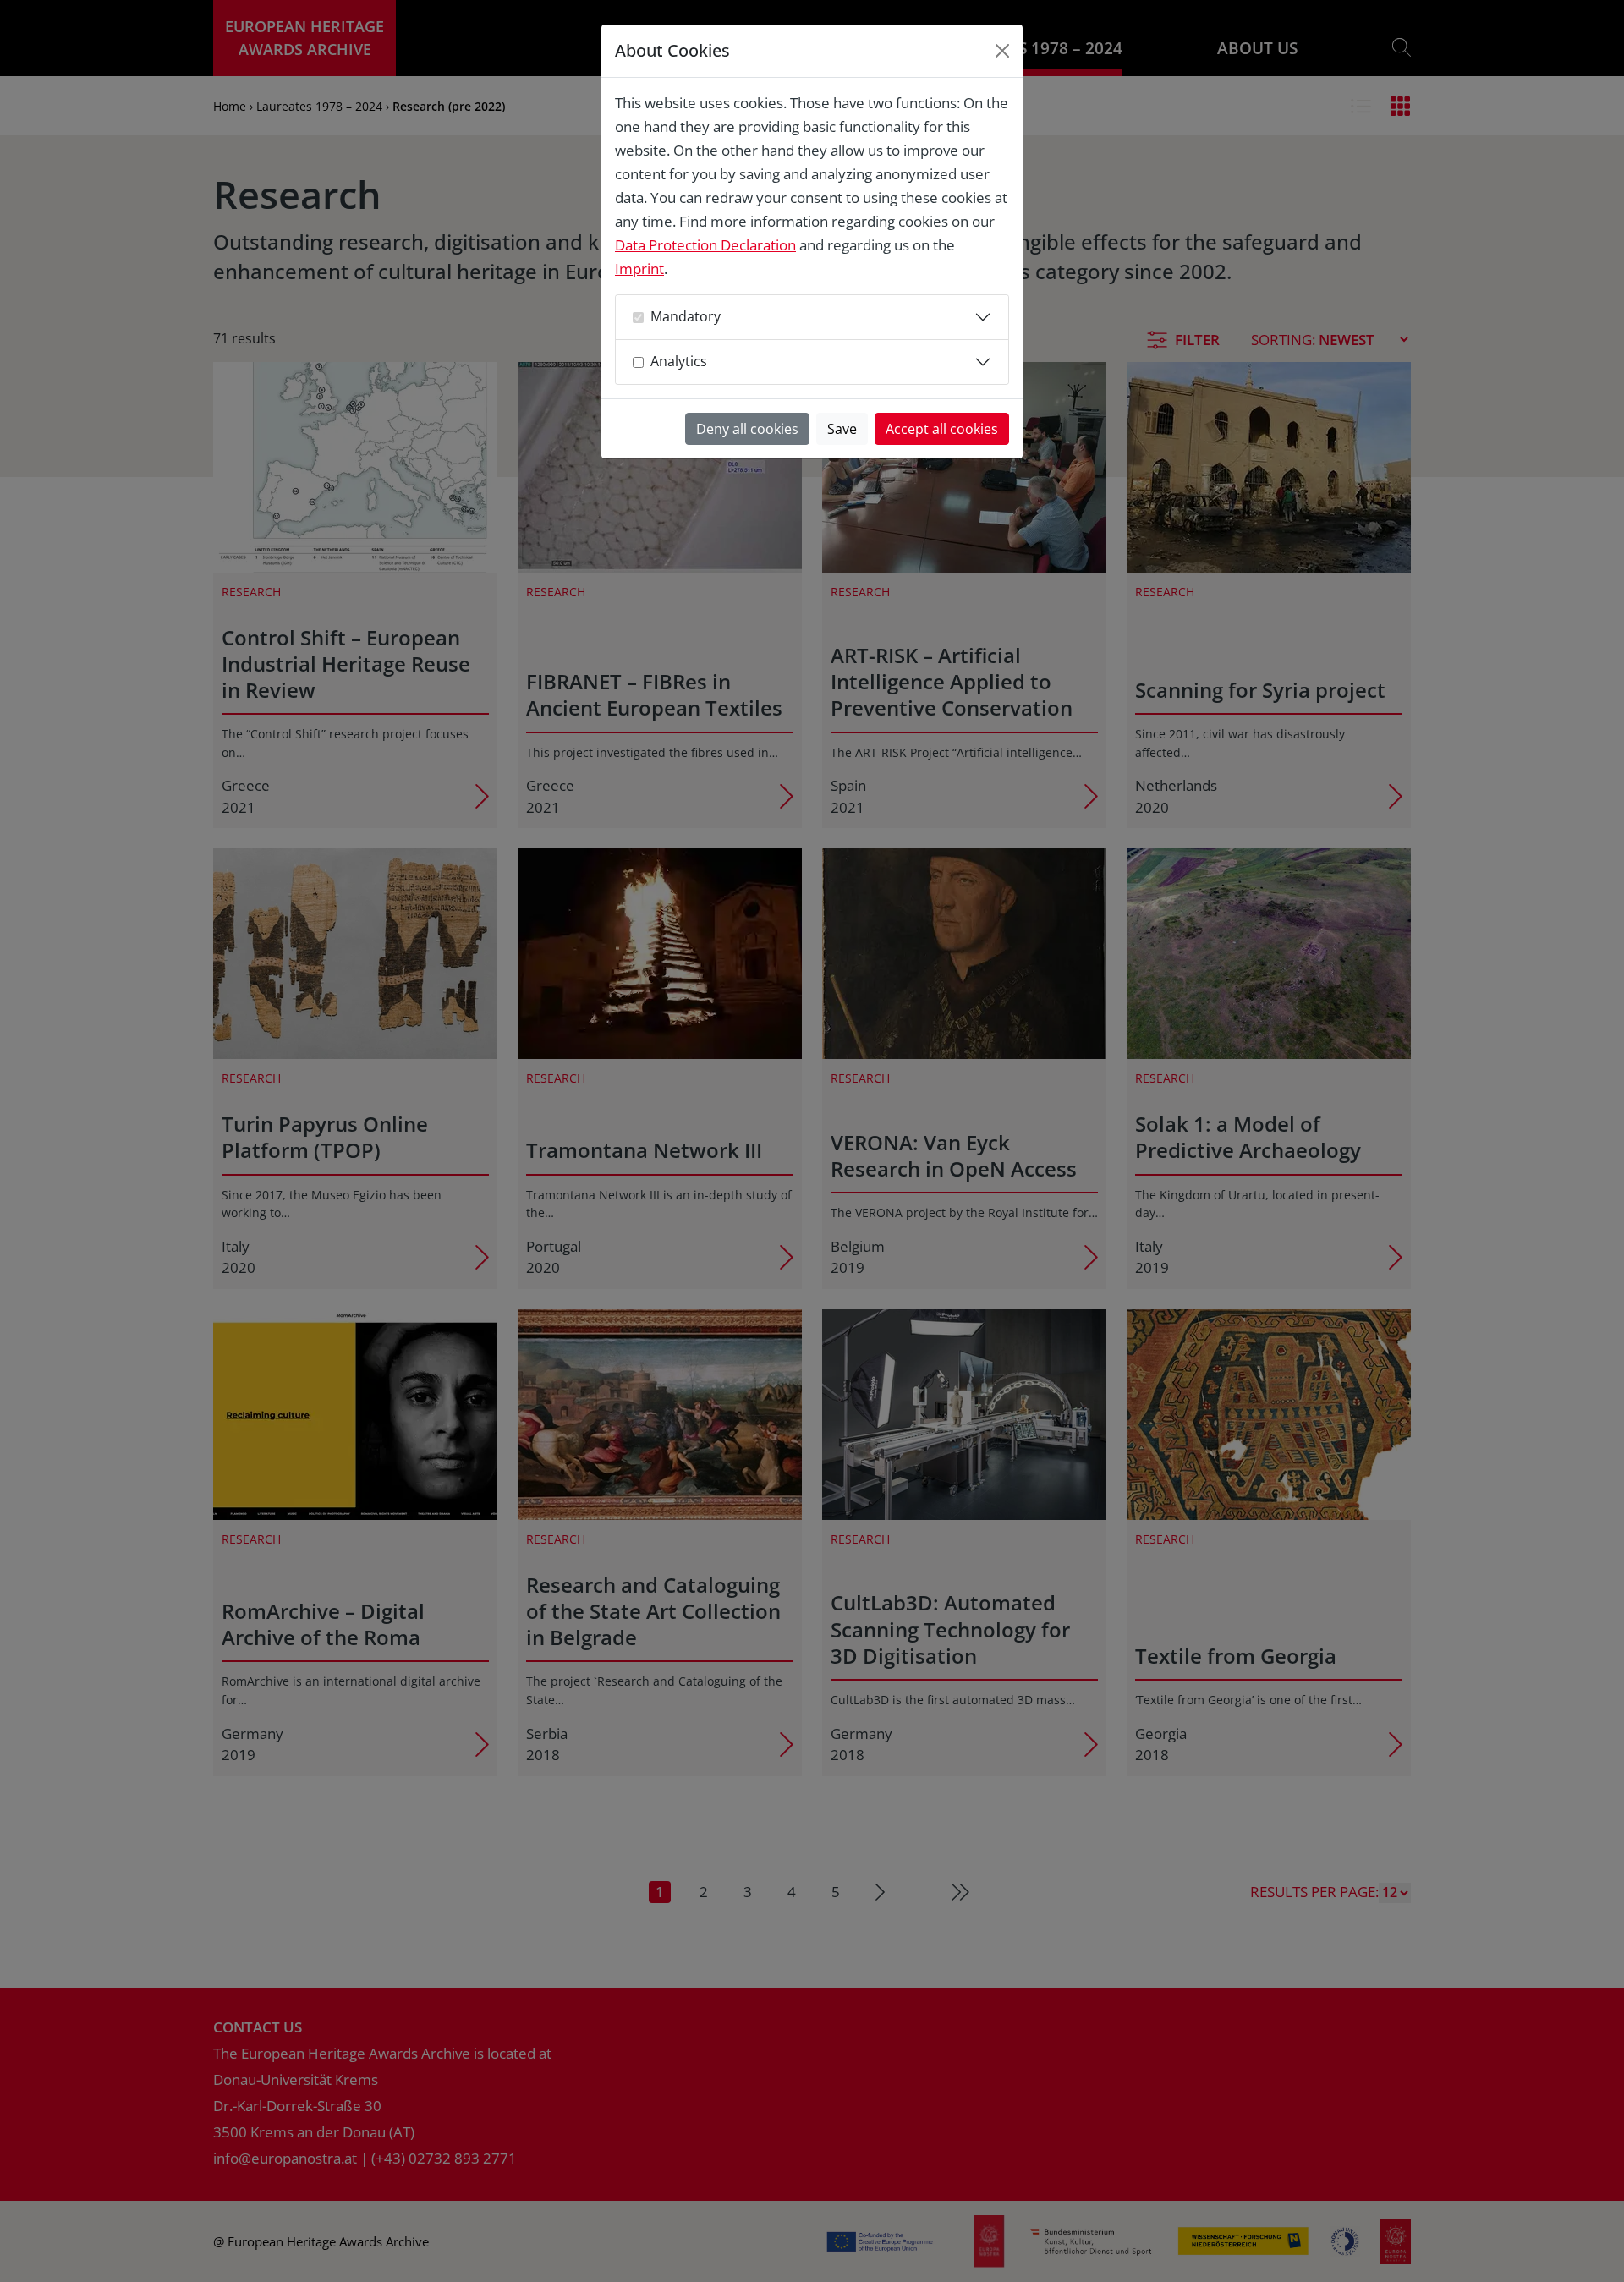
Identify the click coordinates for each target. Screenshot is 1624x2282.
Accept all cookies (942, 429)
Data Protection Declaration (705, 245)
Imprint (639, 269)
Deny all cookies (747, 429)
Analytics (679, 361)
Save (842, 429)
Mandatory (686, 316)
